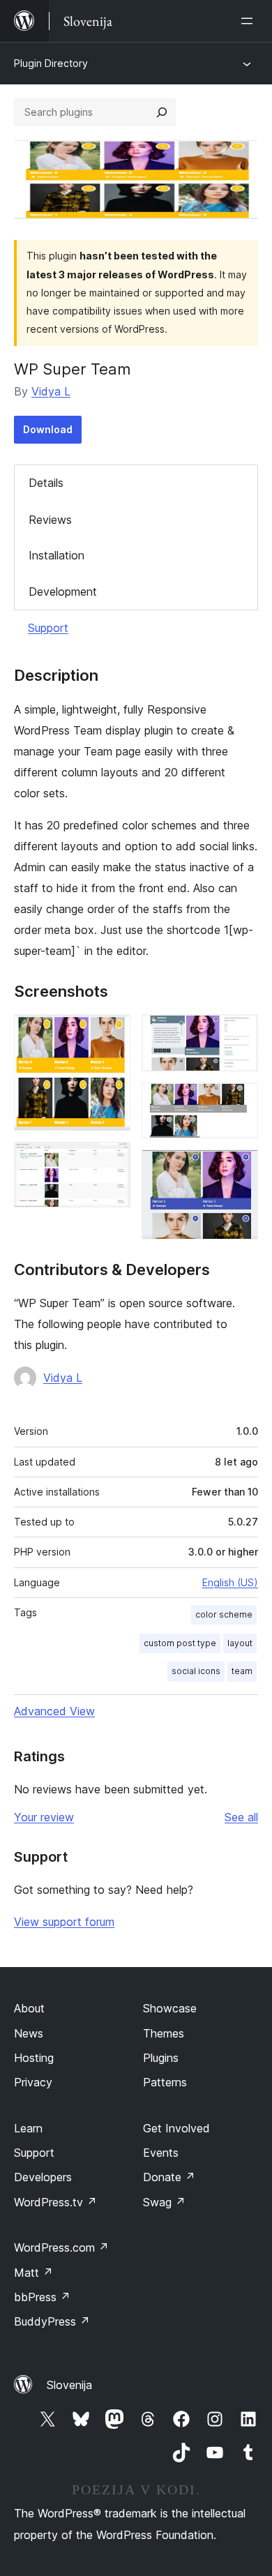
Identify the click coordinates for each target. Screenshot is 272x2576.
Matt (33, 2273)
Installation (56, 555)
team (242, 1671)
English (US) (230, 1582)
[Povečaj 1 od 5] (112, 1033)
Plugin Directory (51, 63)
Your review (44, 1817)
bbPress (42, 2297)
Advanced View (54, 1711)
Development (63, 592)
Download (48, 429)
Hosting (34, 2058)
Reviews (50, 520)
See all (241, 1817)
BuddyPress (52, 2321)
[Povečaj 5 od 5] (239, 1168)
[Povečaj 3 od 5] (239, 1033)
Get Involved (176, 2128)
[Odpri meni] (250, 21)
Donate (169, 2177)
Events (161, 2153)
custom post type (180, 1643)
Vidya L (51, 391)
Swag (164, 2202)
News (29, 2033)
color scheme (224, 1614)
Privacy (33, 2082)
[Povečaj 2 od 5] (112, 1161)
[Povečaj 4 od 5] (239, 1101)
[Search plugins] (162, 112)
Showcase (170, 2008)
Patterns (165, 2082)
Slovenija (69, 2385)
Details (46, 483)
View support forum (64, 1922)
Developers (43, 2177)
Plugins (161, 2058)
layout (240, 1643)
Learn (28, 2128)
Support (48, 628)
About (29, 2008)
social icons (196, 1671)
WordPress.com (61, 2247)
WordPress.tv (55, 2202)
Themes (164, 2033)
